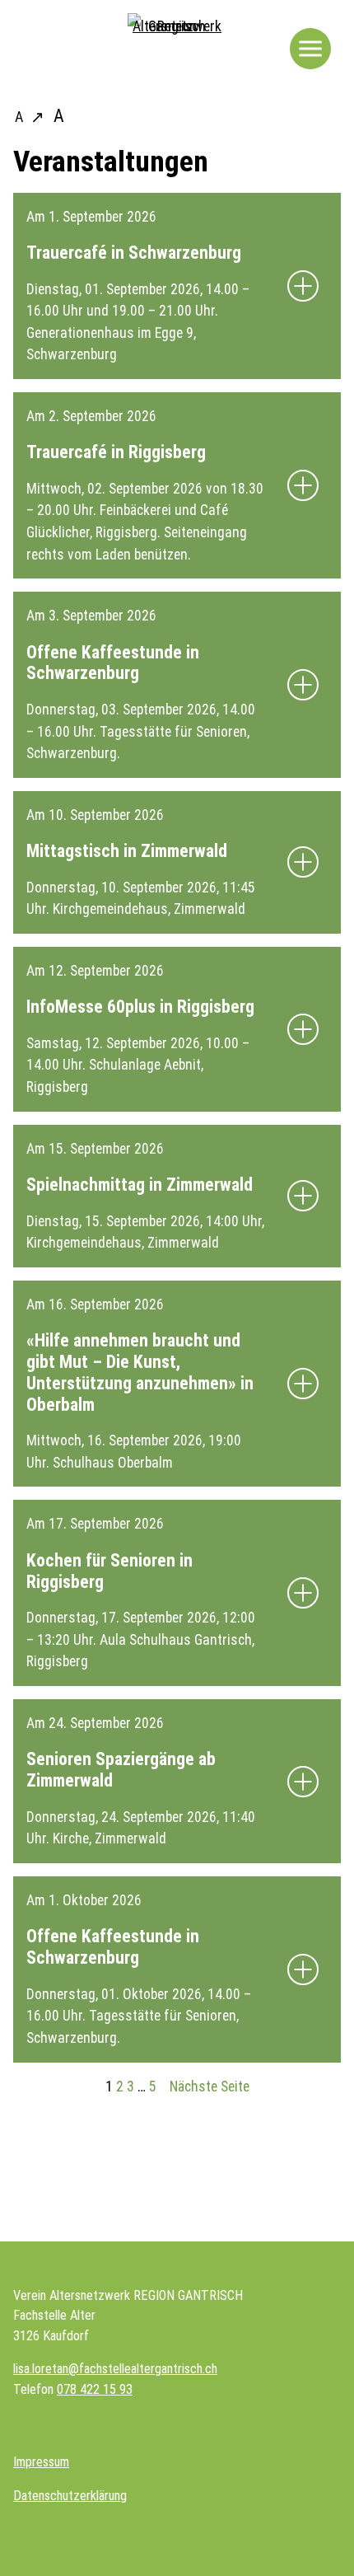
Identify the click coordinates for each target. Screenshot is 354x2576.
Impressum (41, 2462)
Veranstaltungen (111, 162)
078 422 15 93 (95, 2389)
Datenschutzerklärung (70, 2496)
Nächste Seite (210, 2087)
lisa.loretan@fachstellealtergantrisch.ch (115, 2369)
